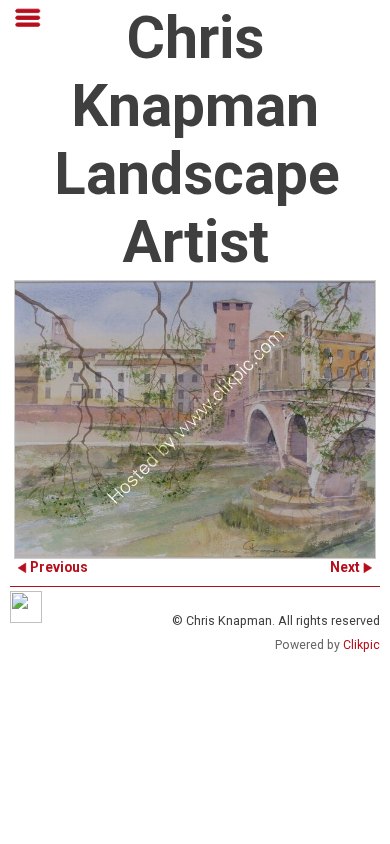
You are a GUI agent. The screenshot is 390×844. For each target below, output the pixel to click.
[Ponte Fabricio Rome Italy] (195, 419)
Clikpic (361, 645)
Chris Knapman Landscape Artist (197, 140)
